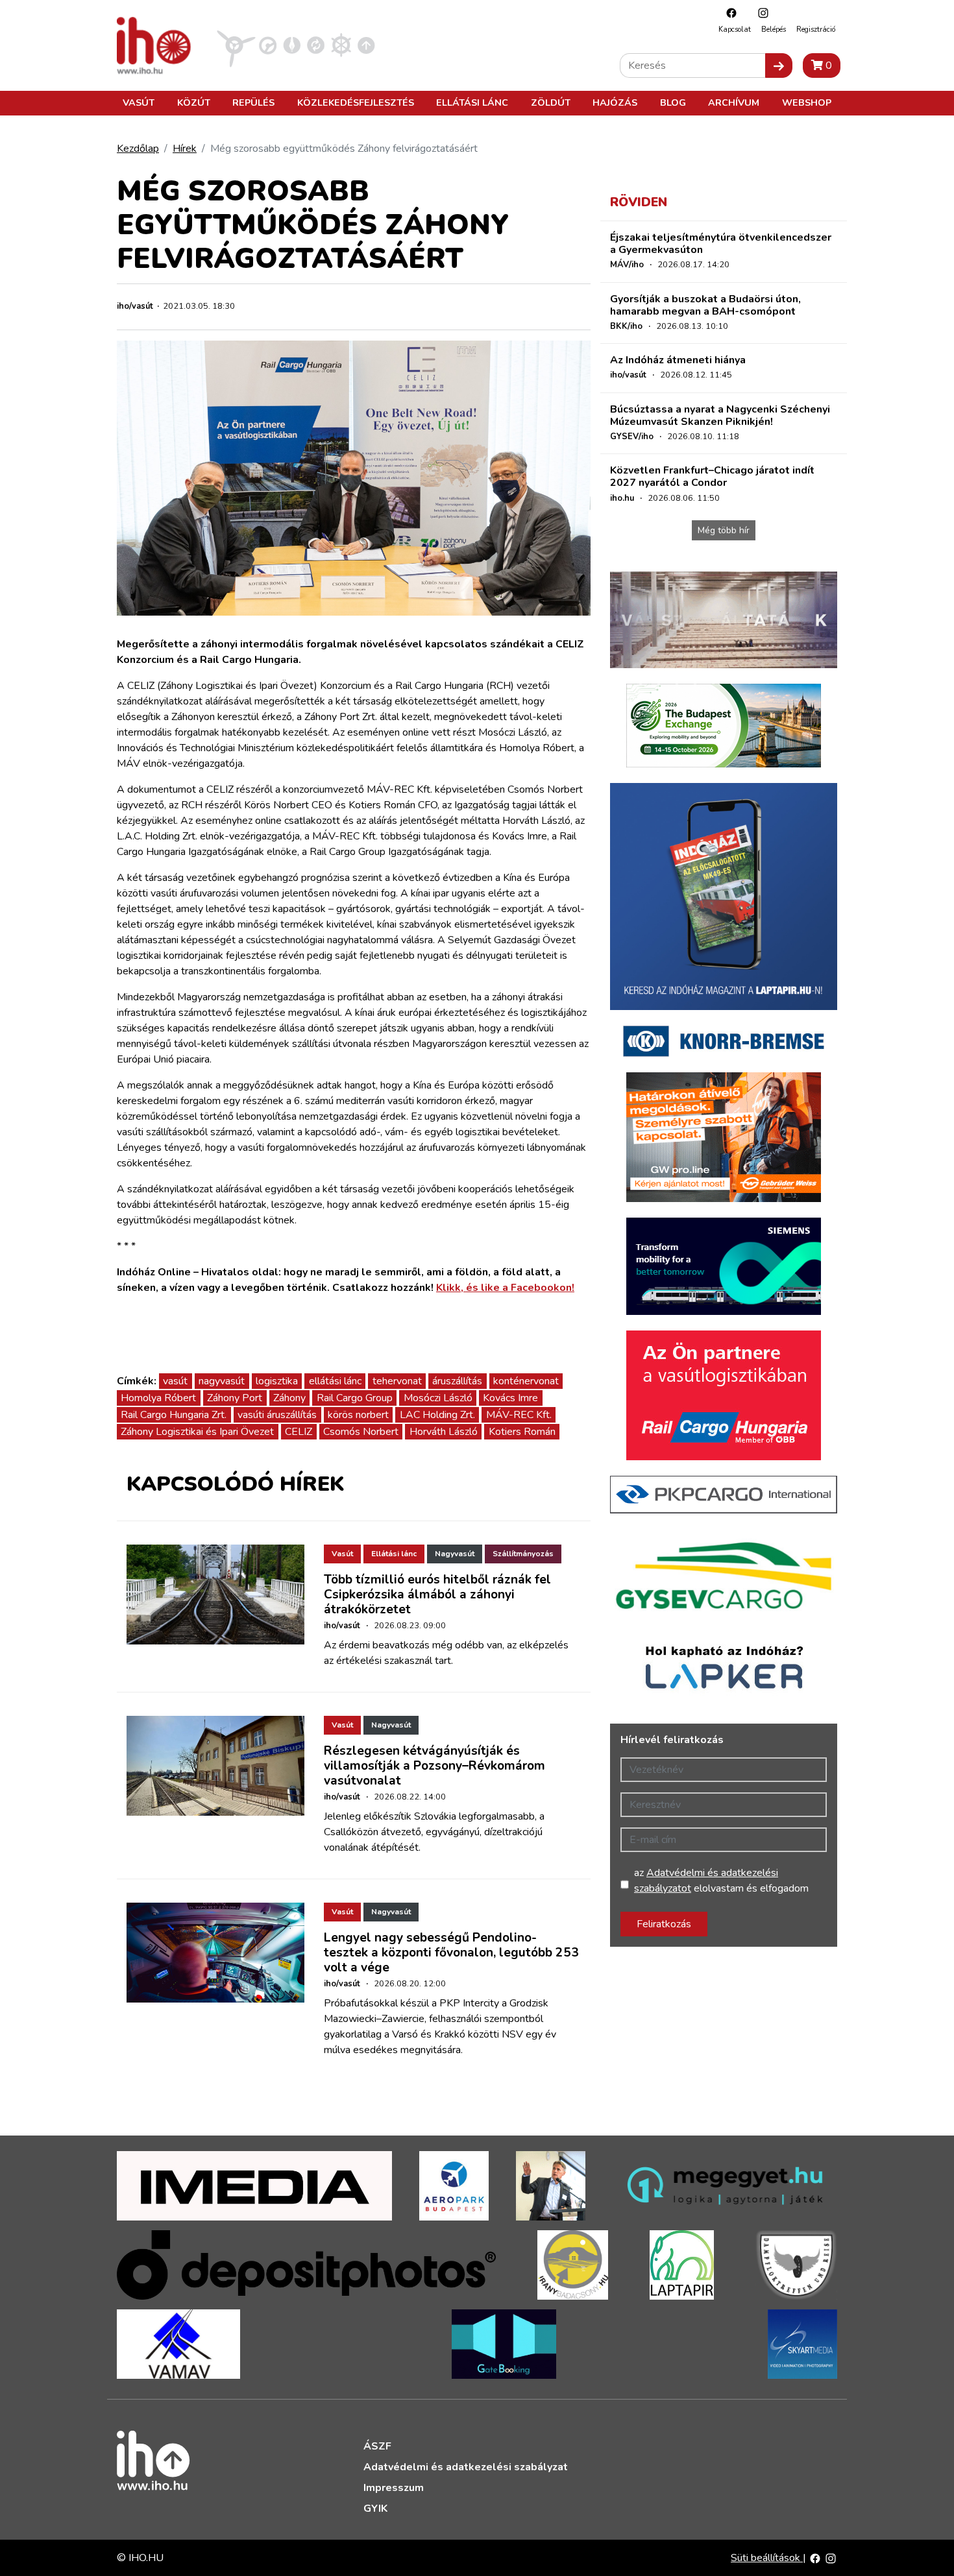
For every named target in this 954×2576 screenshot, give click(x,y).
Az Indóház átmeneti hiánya (678, 360)
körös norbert (358, 1415)
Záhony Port (235, 1398)
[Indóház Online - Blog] (292, 45)
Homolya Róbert (158, 1398)
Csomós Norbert (361, 1432)
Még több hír (724, 530)
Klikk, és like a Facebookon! (505, 1288)
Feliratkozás (664, 1924)
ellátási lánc (335, 1381)
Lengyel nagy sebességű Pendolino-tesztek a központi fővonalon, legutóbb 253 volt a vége (451, 1953)
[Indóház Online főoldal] (366, 45)
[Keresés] (779, 66)
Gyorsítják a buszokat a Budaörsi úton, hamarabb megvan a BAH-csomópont (705, 305)
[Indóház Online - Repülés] (236, 45)
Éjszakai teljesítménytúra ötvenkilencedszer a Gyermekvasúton (721, 244)
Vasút (139, 102)
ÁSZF (377, 2446)
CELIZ (299, 1432)
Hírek (185, 149)
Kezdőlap (138, 149)
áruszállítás (457, 1381)
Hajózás (615, 102)
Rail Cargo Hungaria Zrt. (174, 1415)
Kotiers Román (522, 1432)
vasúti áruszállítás (277, 1415)
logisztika (277, 1381)
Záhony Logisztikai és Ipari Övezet (197, 1432)
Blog (673, 102)
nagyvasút (222, 1381)
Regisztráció (816, 30)
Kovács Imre (510, 1398)
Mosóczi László (438, 1398)
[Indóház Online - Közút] (268, 45)
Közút (194, 102)
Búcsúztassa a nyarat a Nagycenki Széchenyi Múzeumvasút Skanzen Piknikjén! (720, 415)
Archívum (734, 102)
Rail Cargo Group (355, 1398)
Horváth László (444, 1432)
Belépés (774, 30)
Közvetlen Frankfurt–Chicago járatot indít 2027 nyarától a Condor (712, 476)
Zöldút (551, 102)
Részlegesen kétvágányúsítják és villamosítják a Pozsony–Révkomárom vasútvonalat (434, 1766)
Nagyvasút (455, 1554)
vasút (175, 1381)
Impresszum (394, 2488)
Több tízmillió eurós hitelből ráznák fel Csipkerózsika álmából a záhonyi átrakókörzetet (437, 1595)
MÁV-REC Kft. (519, 1415)
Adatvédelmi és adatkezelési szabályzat (466, 2467)
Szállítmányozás (523, 1554)
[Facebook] (728, 13)
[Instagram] (760, 13)
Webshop (807, 102)
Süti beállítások (767, 2558)
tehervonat (397, 1381)
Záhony (289, 1398)
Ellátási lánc (472, 102)
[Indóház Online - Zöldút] (316, 45)
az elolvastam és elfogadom (721, 1881)
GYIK (375, 2509)
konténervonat (526, 1381)
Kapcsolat (735, 30)
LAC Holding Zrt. (437, 1415)
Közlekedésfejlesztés (356, 102)
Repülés (253, 102)
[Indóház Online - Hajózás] (341, 45)
